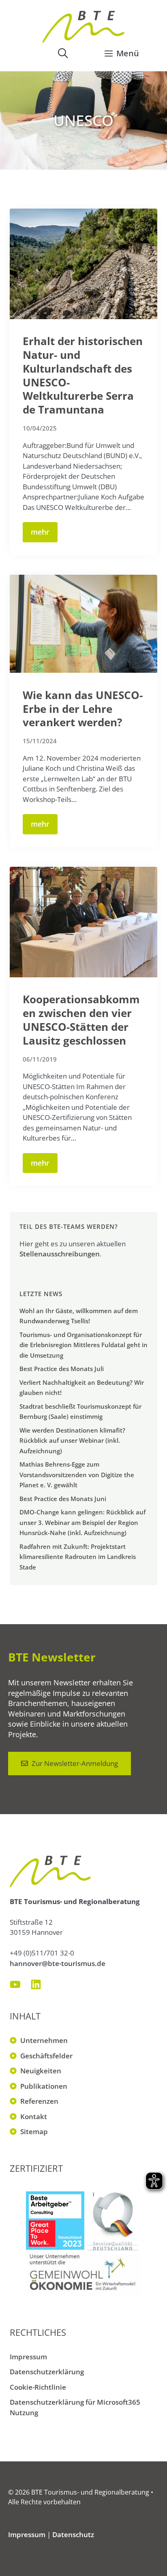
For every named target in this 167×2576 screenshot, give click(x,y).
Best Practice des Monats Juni (63, 1499)
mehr (40, 532)
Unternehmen (44, 2040)
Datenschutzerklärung (47, 2372)
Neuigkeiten (41, 2071)
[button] (63, 53)
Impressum (28, 2357)
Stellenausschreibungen (60, 1254)
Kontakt (34, 2116)
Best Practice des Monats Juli (62, 1369)
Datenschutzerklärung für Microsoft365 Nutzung (75, 2407)
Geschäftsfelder (46, 2056)
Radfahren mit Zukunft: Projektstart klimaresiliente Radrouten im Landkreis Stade (78, 1557)
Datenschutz (73, 2534)
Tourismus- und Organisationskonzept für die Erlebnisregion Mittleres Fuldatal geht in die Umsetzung (83, 1345)
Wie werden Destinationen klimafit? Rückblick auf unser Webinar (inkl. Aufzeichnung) (72, 1440)
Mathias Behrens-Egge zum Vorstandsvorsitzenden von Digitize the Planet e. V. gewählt (77, 1475)
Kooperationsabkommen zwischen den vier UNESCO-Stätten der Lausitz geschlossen (81, 1020)
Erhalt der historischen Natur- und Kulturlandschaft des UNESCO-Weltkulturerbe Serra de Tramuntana (83, 375)
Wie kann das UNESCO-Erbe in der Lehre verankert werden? (83, 709)
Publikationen (44, 2086)
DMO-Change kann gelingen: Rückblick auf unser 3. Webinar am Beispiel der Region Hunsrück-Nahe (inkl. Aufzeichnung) (82, 1522)
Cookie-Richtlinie (38, 2387)
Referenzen (39, 2101)
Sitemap (34, 2131)
